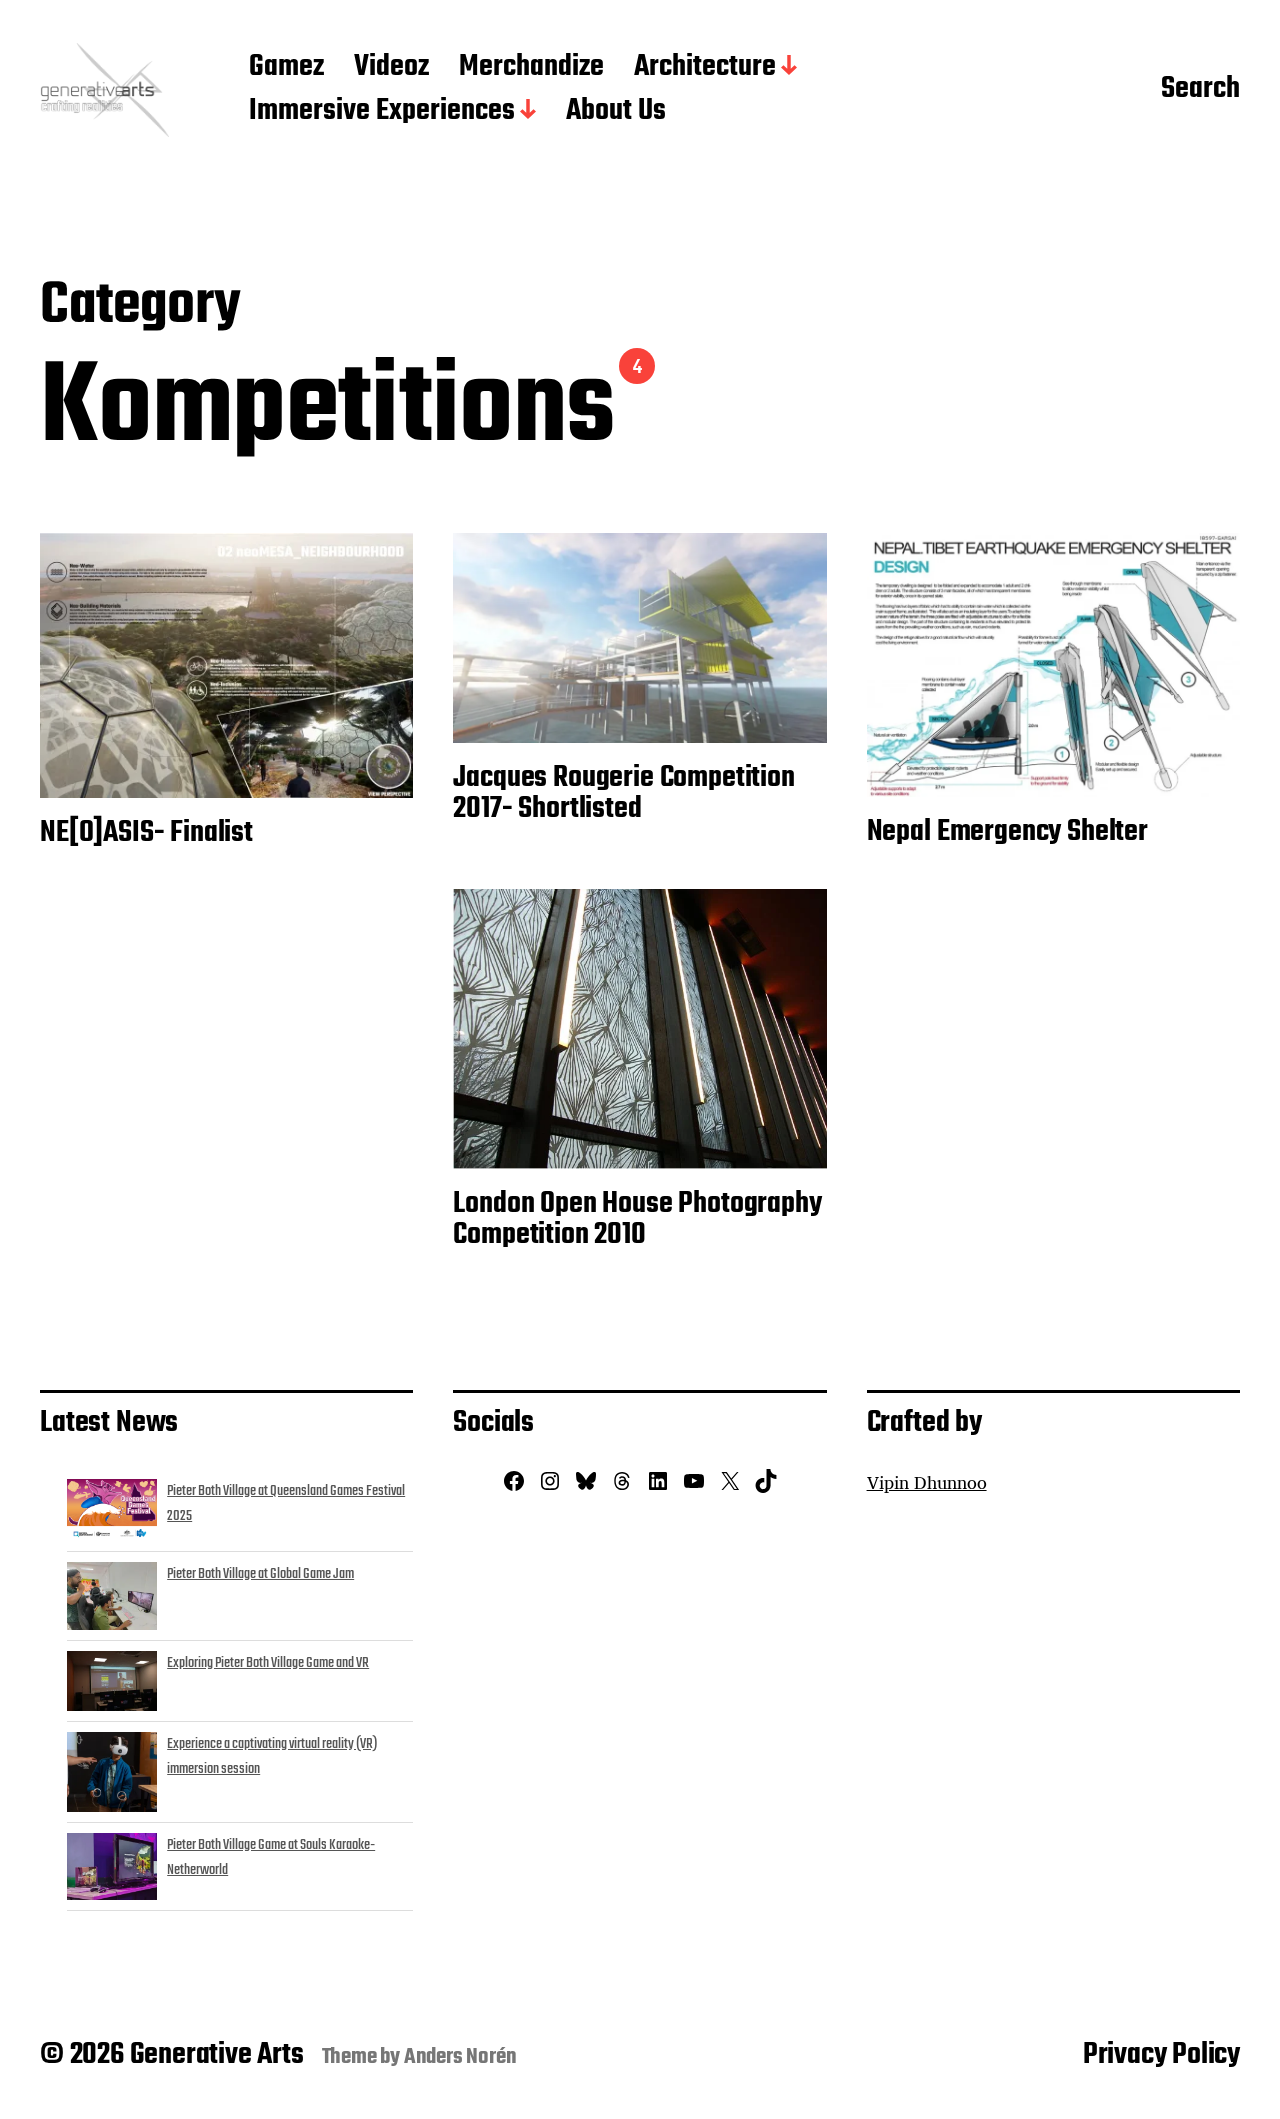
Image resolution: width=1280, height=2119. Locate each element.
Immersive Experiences (382, 112)
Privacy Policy (1161, 2055)
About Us (616, 112)
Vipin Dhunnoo (927, 1482)
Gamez (286, 68)
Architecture (705, 68)
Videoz (391, 68)
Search (1200, 90)
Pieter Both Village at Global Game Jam (260, 1574)
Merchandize (531, 68)
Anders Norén (460, 2057)
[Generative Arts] (104, 90)
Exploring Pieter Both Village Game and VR (268, 1663)
